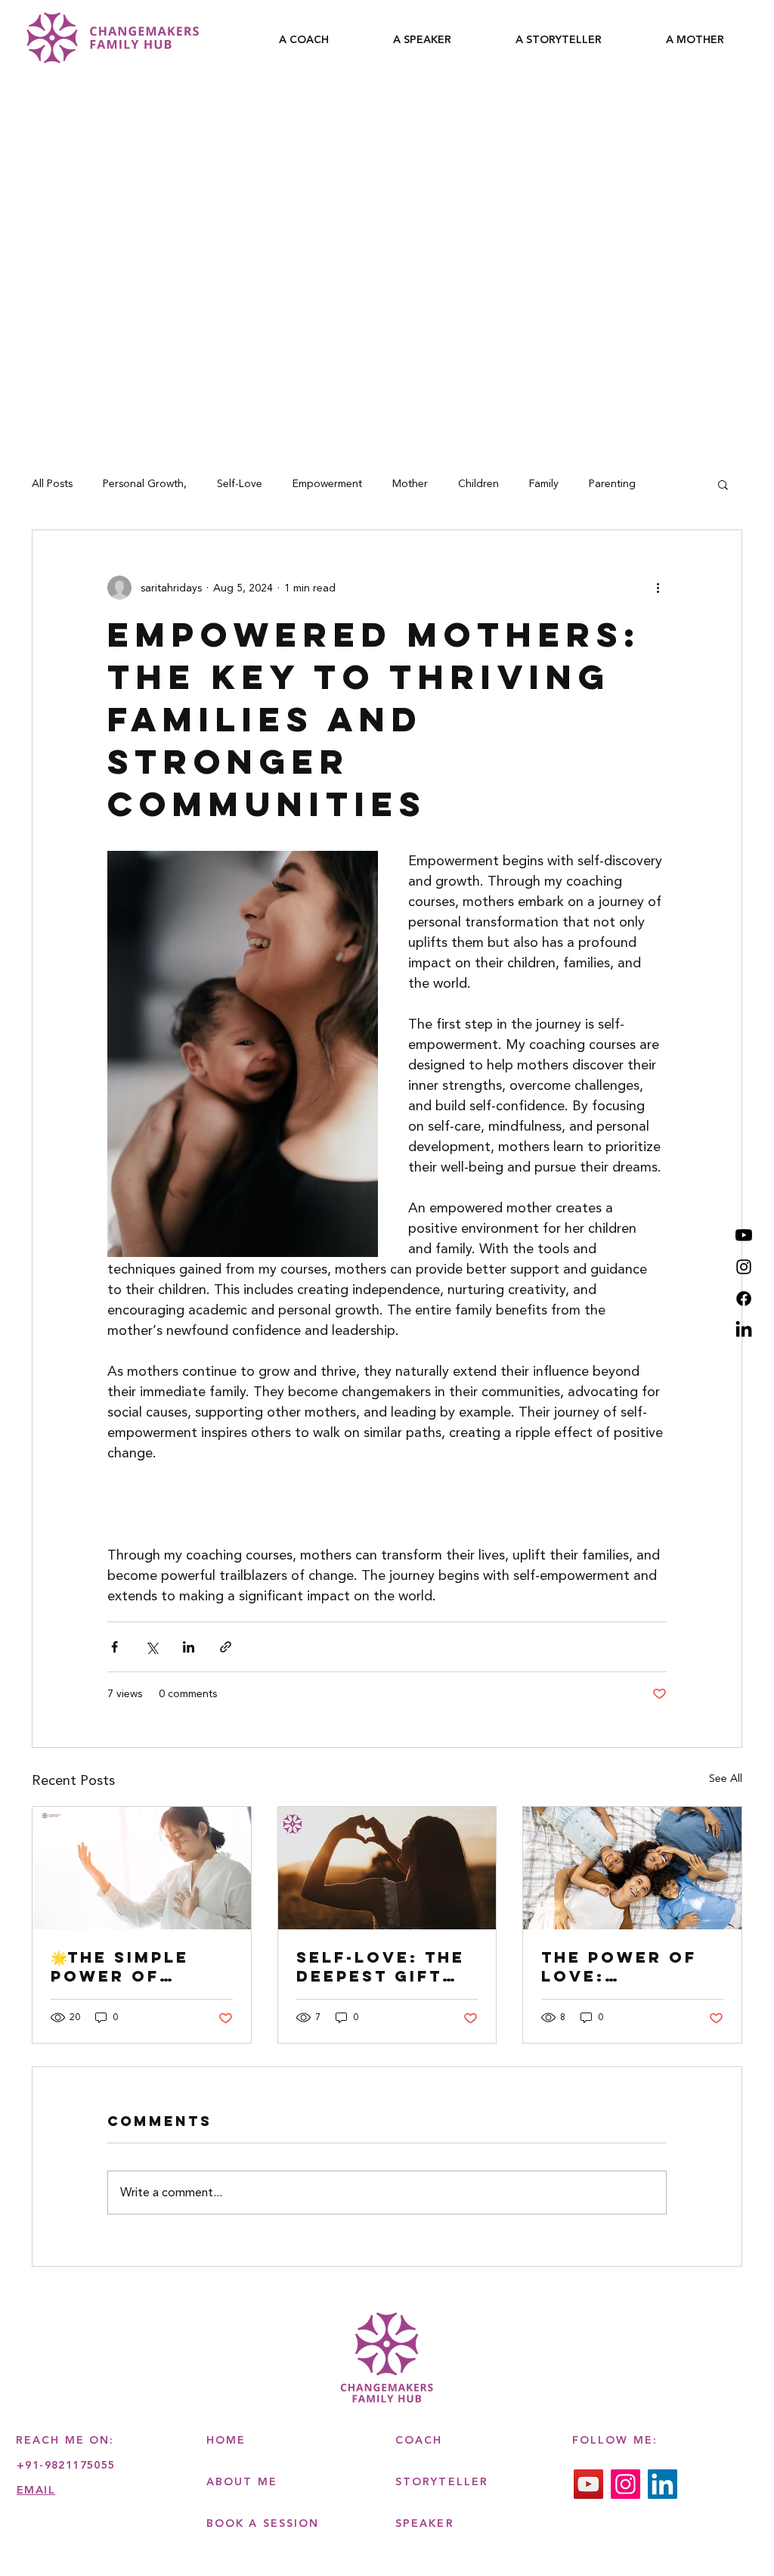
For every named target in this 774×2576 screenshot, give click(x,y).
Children (478, 484)
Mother (410, 484)
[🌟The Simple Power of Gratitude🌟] (142, 1868)
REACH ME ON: (65, 2441)
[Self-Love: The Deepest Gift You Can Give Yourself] (387, 1868)
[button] (723, 484)
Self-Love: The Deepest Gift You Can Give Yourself (381, 1966)
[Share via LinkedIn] (189, 1647)
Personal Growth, (145, 484)
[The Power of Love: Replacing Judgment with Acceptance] (632, 1868)
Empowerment (327, 484)
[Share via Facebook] (115, 1647)
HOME (226, 2441)
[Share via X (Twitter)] (152, 1647)
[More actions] (658, 588)
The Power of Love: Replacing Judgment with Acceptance (628, 1966)
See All (726, 1778)
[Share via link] (226, 1647)
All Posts (52, 484)
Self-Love (240, 484)
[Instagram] (744, 1267)
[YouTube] (588, 2484)
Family (544, 484)
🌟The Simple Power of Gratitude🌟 (120, 1966)
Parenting (612, 484)
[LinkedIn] (744, 1330)
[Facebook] (744, 1299)
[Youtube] (744, 1235)
